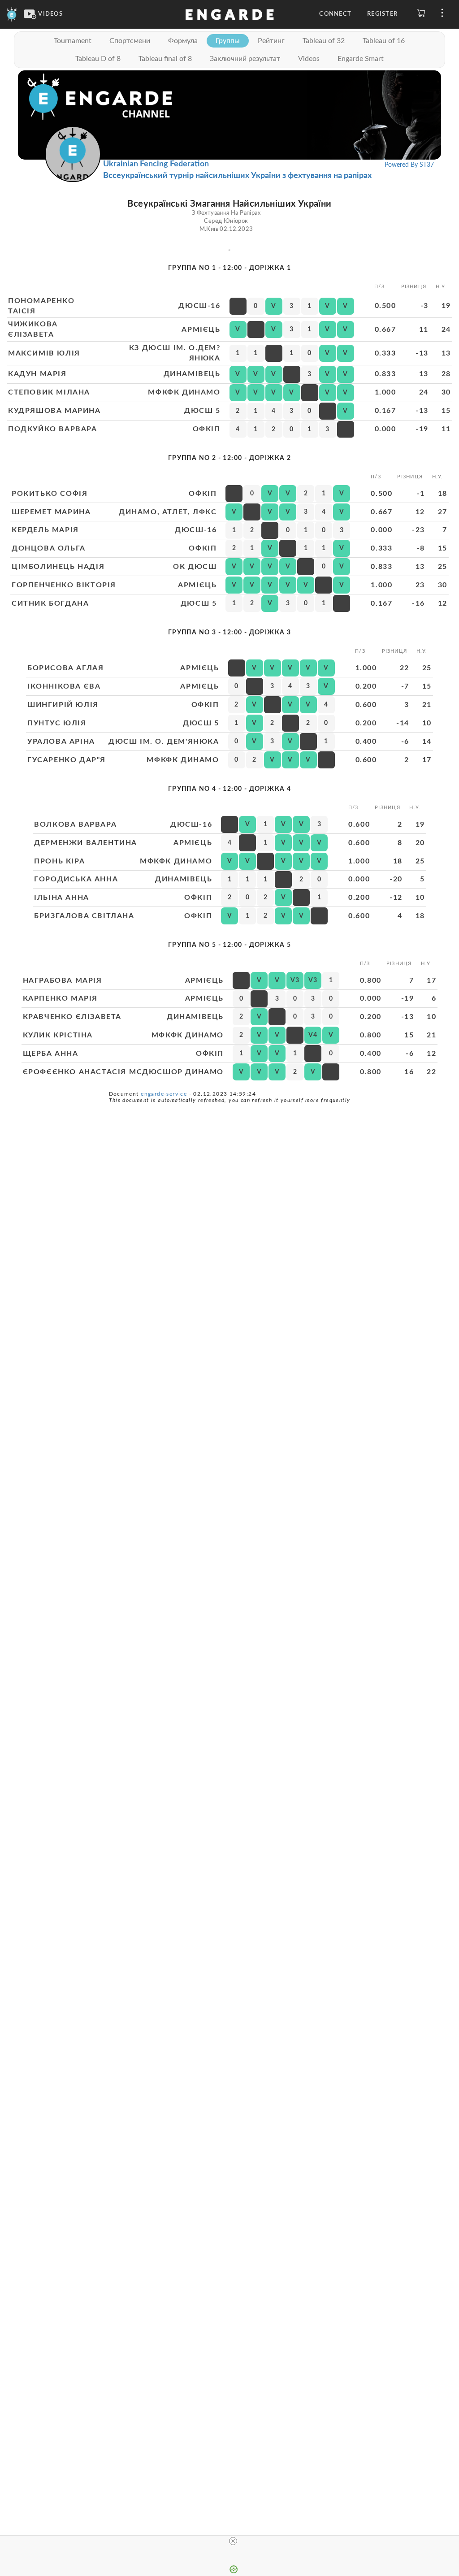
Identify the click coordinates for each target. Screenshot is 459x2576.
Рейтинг (271, 41)
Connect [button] (335, 14)
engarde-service (164, 1094)
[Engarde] (12, 14)
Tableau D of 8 (98, 59)
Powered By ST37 (409, 165)
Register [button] (382, 14)
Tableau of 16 (384, 41)
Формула (183, 41)
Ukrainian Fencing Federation (156, 164)
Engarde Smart (361, 59)
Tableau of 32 (324, 41)
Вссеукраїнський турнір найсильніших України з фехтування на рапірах (237, 176)
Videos (309, 59)
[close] (233, 2541)
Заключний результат (245, 59)
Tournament (73, 41)
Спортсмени (130, 41)
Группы (228, 41)
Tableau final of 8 (165, 59)
